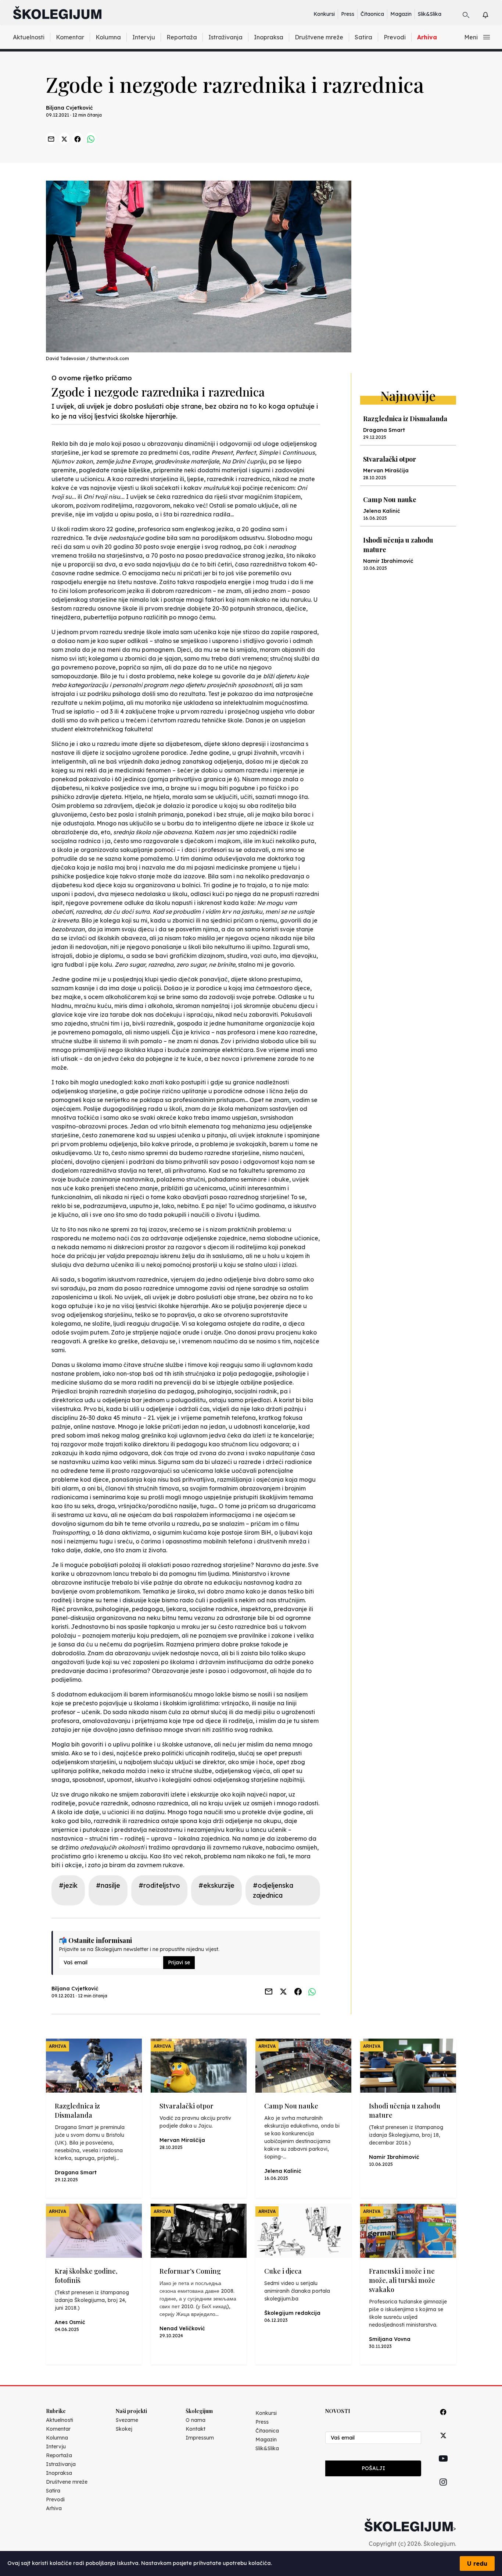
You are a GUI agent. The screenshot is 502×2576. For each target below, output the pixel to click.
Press (348, 14)
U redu (477, 2563)
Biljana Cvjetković (69, 108)
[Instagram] (443, 2490)
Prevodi (395, 37)
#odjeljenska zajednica (273, 1890)
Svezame (127, 2420)
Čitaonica (372, 14)
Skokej (124, 2429)
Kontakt (196, 2429)
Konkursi (324, 14)
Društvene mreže (319, 37)
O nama (196, 2420)
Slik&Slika (430, 14)
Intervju (144, 37)
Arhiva (427, 37)
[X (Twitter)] (443, 2444)
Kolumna (108, 37)
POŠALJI (373, 2468)
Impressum (200, 2438)
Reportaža (182, 37)
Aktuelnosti (29, 37)
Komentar (70, 37)
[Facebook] (443, 2420)
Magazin (401, 14)
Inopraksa (269, 37)
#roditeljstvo (159, 1885)
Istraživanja (225, 37)
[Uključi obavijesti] (492, 14)
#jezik (68, 1885)
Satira (363, 37)
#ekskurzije (216, 1885)
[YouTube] (443, 2467)
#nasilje (108, 1885)
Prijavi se (179, 1962)
